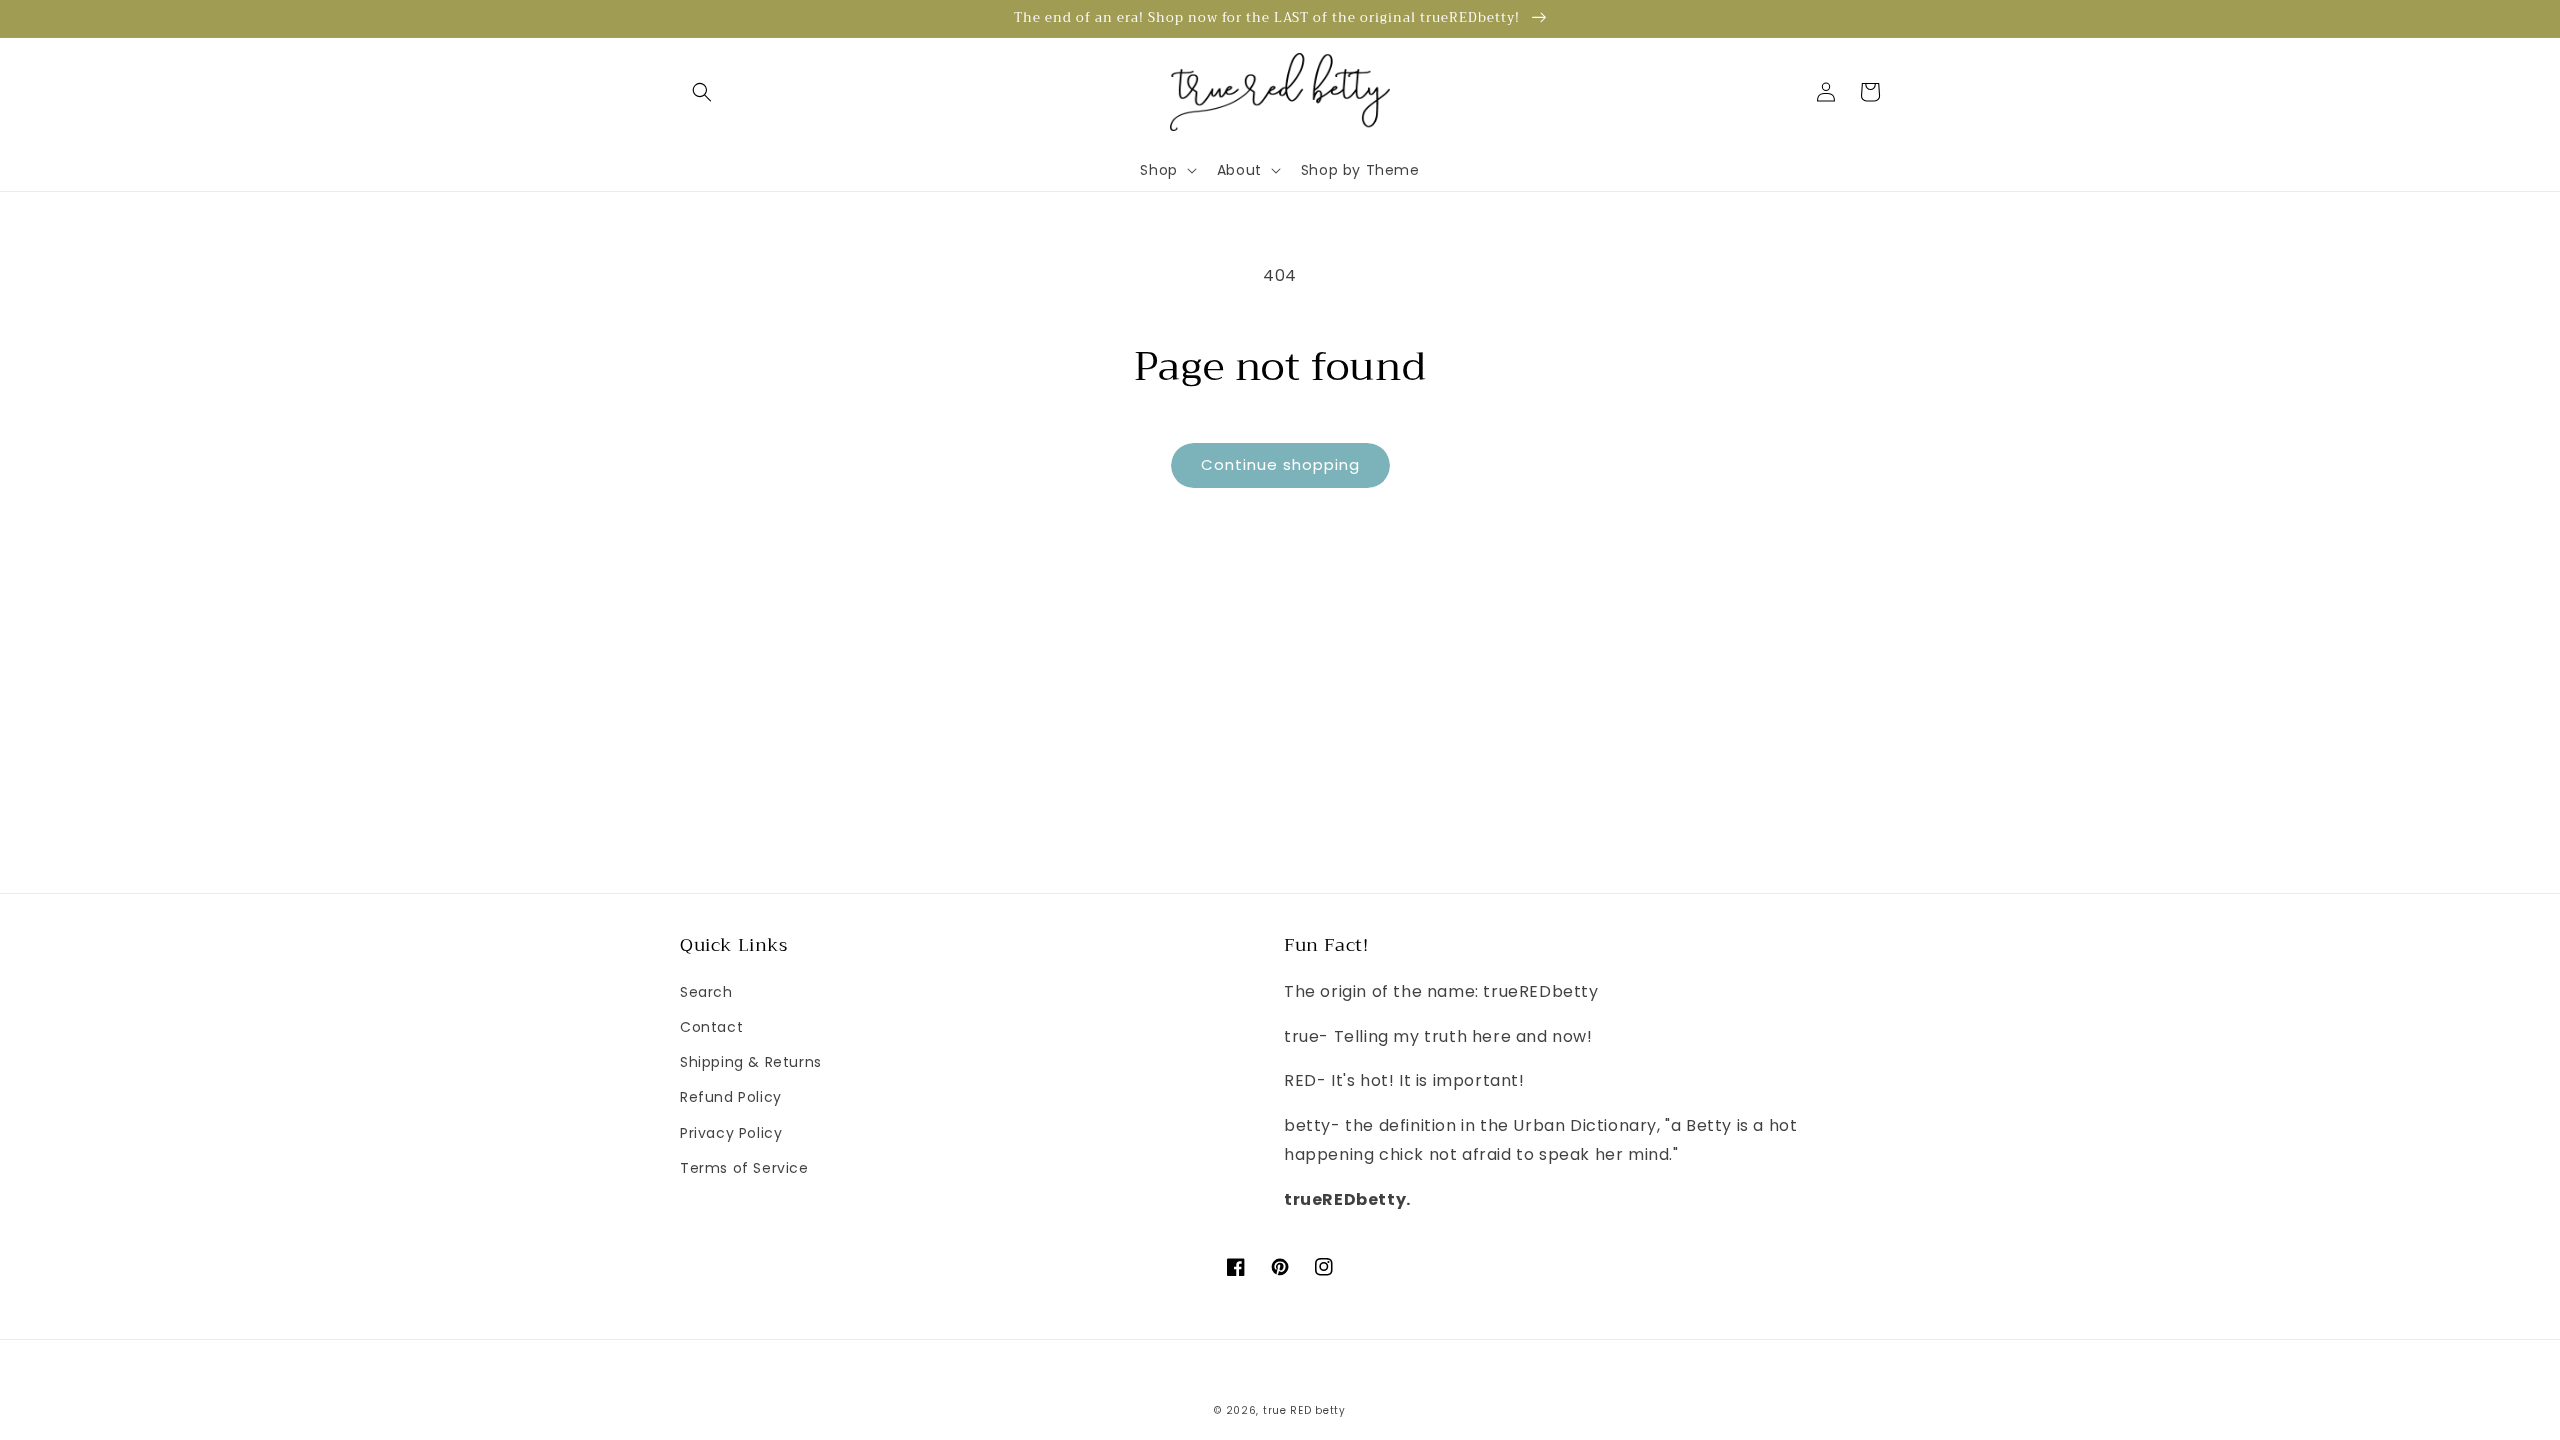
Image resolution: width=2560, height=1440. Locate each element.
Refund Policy (731, 1097)
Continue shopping (1280, 464)
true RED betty (1304, 1410)
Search (706, 992)
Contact (711, 1027)
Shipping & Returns (751, 1062)
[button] (702, 92)
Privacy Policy (731, 1133)
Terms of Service (744, 1168)
